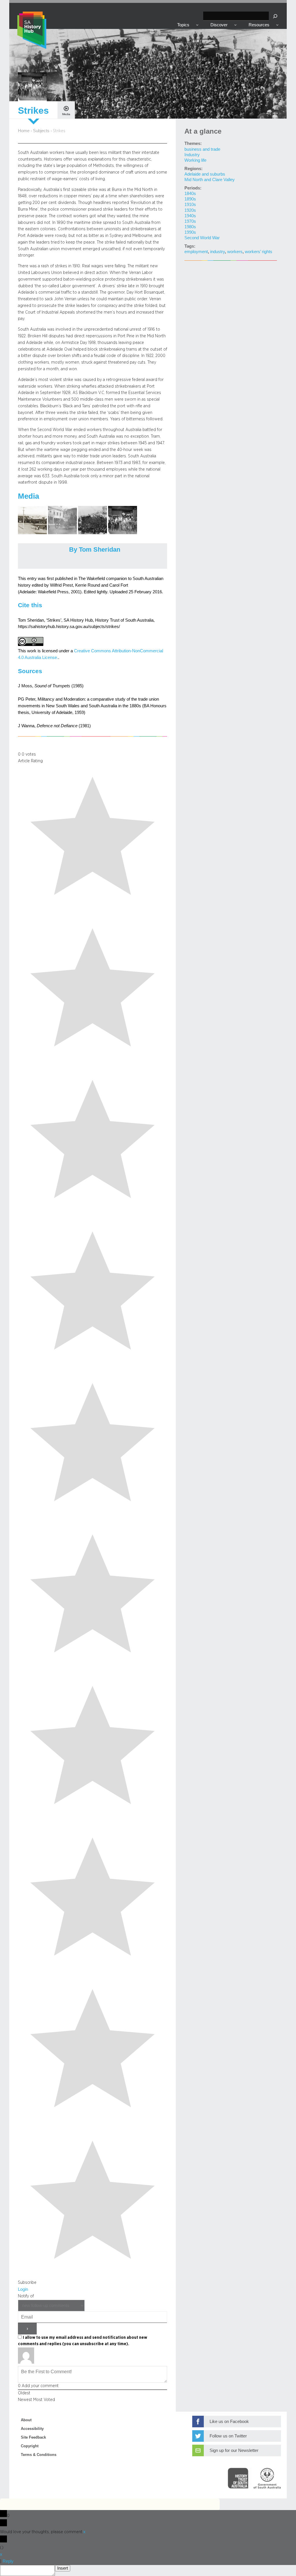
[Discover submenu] (235, 25)
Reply (8, 2561)
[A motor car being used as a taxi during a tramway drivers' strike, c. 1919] (63, 533)
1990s (190, 232)
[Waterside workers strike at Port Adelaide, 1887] (93, 533)
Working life (195, 160)
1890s (190, 199)
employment (196, 252)
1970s (190, 221)
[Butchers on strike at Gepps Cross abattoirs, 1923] (123, 533)
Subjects (41, 131)
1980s (190, 227)
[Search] (275, 16)
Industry (192, 155)
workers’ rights (259, 252)
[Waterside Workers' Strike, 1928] (33, 533)
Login (23, 2289)
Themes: (193, 143)
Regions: (194, 169)
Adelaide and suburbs (205, 174)
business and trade (202, 149)
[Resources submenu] (277, 25)
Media (66, 114)
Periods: (193, 188)
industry (218, 252)
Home (24, 131)
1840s (190, 194)
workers (235, 252)
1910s (190, 205)
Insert (63, 2568)
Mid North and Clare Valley (210, 180)
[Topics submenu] (197, 25)
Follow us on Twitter (228, 2436)
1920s (190, 210)
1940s (190, 216)
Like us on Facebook (229, 2422)
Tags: (190, 246)
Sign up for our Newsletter (234, 2450)
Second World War (202, 238)
